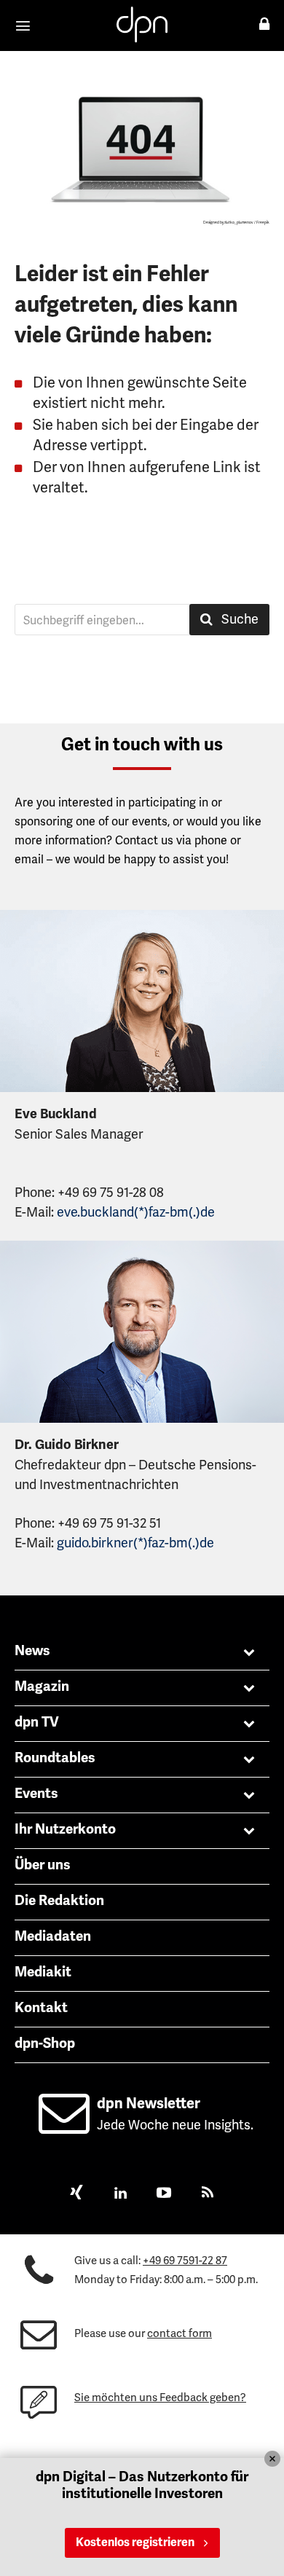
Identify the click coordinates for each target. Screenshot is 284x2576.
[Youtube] (164, 2194)
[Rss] (208, 2194)
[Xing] (76, 2194)
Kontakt (41, 2008)
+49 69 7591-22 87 (185, 2261)
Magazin (42, 1686)
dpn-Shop (45, 2043)
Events (36, 1794)
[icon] (64, 2126)
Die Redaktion (59, 1901)
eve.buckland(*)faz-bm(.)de (136, 1212)
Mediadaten (53, 1936)
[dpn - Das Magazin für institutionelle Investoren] (142, 24)
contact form (180, 2333)
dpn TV (37, 1722)
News (32, 1651)
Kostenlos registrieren (135, 2542)
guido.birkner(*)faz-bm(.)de (135, 1543)
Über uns (43, 1865)
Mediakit (43, 1972)
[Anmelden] (264, 24)
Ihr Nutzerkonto (65, 1829)
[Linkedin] (120, 2194)
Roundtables (55, 1758)
